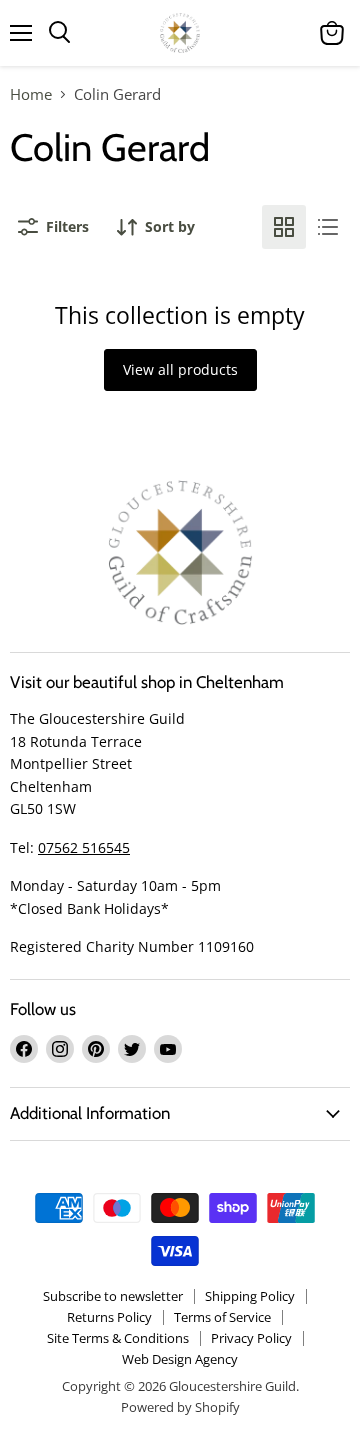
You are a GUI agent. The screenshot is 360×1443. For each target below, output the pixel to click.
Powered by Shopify (180, 1407)
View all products (180, 369)
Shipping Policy (250, 1296)
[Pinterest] (96, 1049)
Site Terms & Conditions (118, 1338)
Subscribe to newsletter (113, 1296)
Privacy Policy (251, 1338)
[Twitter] (132, 1049)
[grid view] (284, 227)
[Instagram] (60, 1049)
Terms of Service (222, 1317)
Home (31, 94)
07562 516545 (84, 847)
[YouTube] (168, 1049)
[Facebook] (24, 1049)
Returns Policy (109, 1317)
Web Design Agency (180, 1359)
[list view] (328, 227)
